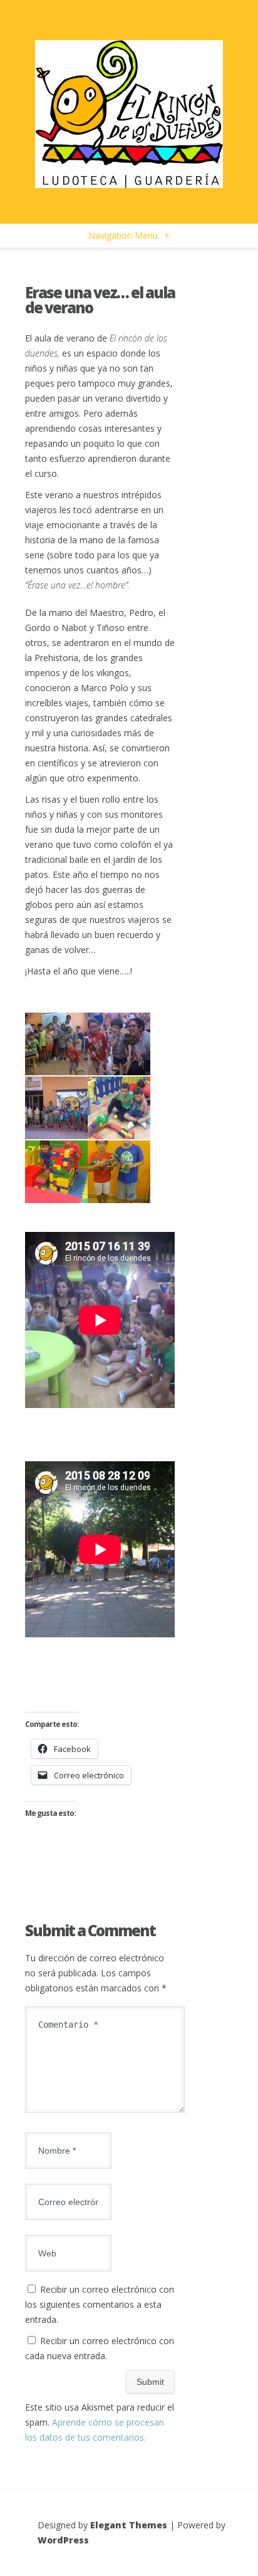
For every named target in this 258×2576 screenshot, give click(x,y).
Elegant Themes (129, 2525)
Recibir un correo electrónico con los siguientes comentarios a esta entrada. (100, 2304)
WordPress (63, 2540)
